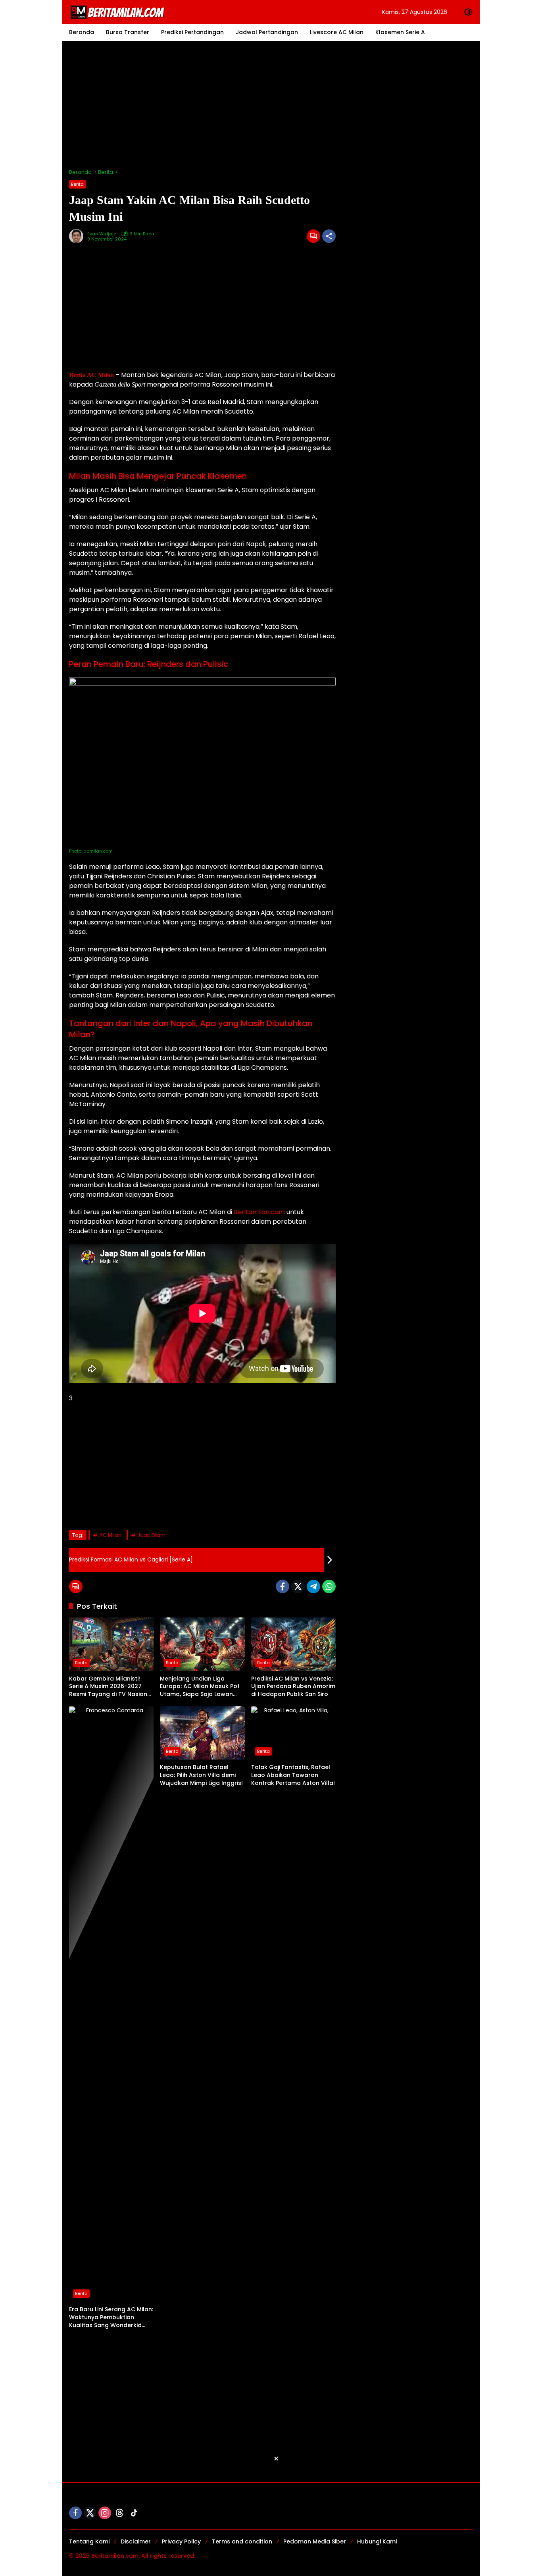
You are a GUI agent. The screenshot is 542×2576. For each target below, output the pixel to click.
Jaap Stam (151, 1535)
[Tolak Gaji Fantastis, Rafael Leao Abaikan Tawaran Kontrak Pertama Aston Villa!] (293, 1733)
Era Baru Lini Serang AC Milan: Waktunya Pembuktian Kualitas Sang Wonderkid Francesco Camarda (111, 2317)
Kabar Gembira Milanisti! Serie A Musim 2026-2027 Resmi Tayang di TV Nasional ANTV (111, 1687)
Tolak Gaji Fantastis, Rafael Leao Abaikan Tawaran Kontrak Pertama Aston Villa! (293, 1775)
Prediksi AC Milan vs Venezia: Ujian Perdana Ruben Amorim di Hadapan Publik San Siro (293, 1687)
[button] (468, 12)
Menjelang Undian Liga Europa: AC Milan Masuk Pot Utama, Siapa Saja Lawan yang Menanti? (200, 1687)
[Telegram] (313, 1586)
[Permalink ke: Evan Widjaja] (78, 236)
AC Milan (110, 1535)
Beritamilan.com (259, 1212)
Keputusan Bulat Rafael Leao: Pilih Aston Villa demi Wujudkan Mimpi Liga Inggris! (201, 1775)
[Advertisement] (271, 105)
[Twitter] (298, 1586)
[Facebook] (283, 1586)
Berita (77, 184)
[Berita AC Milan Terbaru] (119, 12)
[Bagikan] (329, 236)
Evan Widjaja (102, 234)
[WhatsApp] (329, 1586)
